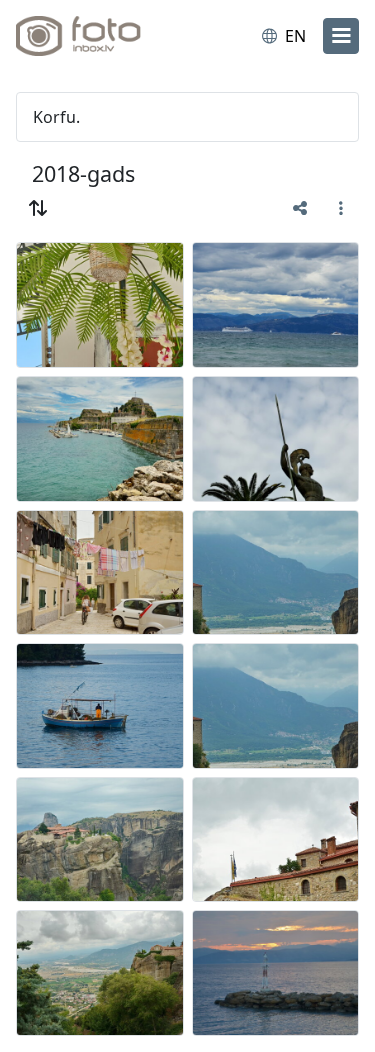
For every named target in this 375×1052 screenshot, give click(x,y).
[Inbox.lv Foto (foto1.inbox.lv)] (98, 36)
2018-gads (83, 173)
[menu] (341, 36)
